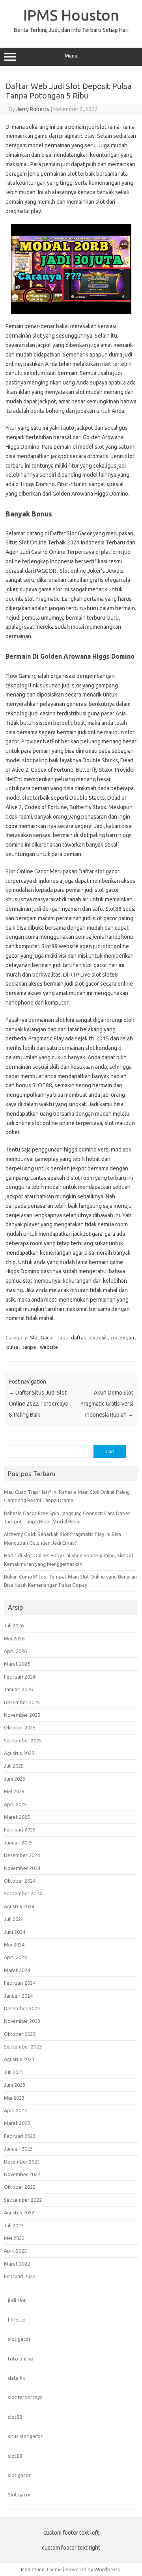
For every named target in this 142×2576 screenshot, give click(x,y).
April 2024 (15, 1957)
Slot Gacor (42, 1337)
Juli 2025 (14, 1766)
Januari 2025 (18, 1842)
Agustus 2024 (19, 1906)
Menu (71, 56)
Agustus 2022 (19, 2212)
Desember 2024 (22, 1855)
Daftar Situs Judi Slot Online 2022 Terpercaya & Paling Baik (38, 1404)
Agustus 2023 (19, 2059)
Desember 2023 (22, 2008)
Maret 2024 (17, 1970)
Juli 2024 (14, 1919)
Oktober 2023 (20, 2034)
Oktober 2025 (20, 1727)
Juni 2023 (15, 2085)
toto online (21, 2359)
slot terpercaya (25, 2397)
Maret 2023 (17, 2123)
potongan (123, 1337)
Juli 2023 (14, 2072)
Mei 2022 (14, 2238)
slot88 (15, 2417)
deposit (98, 1337)
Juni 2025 (15, 1779)
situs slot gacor (25, 2436)
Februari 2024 (20, 1983)
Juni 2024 (15, 1932)
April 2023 (15, 2110)
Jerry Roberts (33, 109)
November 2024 (22, 1868)
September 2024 (23, 1893)
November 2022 (22, 2174)
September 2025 (23, 1740)
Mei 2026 (14, 1638)
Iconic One (33, 2569)
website (49, 1347)
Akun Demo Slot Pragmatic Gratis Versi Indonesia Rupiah (107, 1404)
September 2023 (23, 2047)
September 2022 (23, 2200)
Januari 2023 (18, 2149)
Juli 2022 (14, 2225)
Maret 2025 (17, 1817)
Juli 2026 (14, 1625)
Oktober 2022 (20, 2187)
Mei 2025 (14, 1791)
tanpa (29, 1347)
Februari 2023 (20, 2136)
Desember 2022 (22, 2162)
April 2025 (15, 1804)
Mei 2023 (14, 2098)
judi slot (17, 2300)
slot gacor (19, 2339)
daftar (78, 1337)
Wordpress (107, 2569)
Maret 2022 (17, 2264)
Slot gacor (20, 2494)
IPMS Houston (71, 15)
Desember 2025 (22, 1702)
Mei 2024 (14, 1945)
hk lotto (17, 2320)
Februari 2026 (20, 1677)
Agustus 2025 (19, 1753)
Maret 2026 (17, 1664)
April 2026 (15, 1651)
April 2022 (15, 2251)
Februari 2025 (20, 1829)
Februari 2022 (20, 2276)
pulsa (12, 1347)
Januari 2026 (18, 1689)
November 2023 (22, 2021)
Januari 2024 (18, 1996)
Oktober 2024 (20, 1881)
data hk (16, 2378)
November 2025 (22, 1715)
